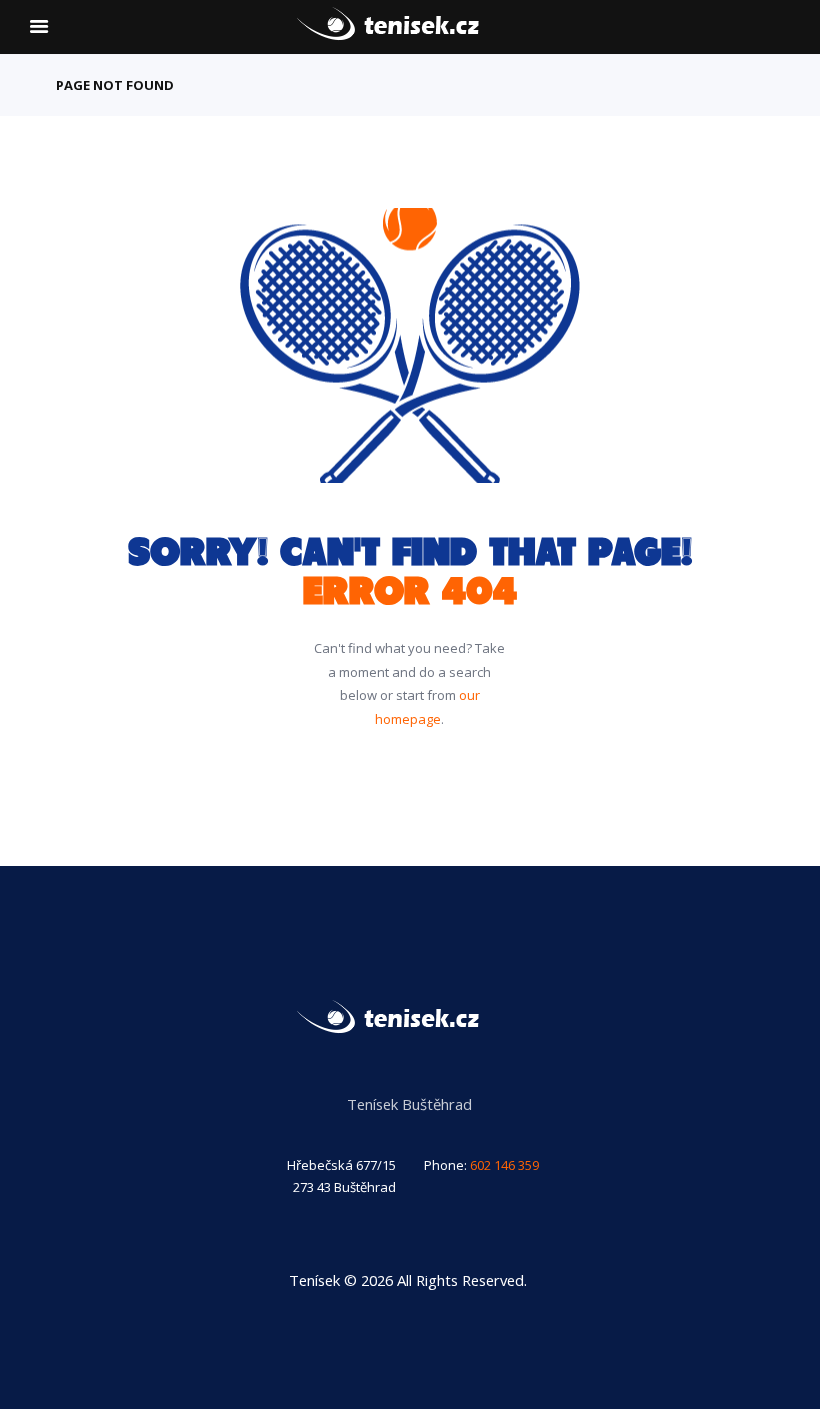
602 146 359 (504, 1165)
